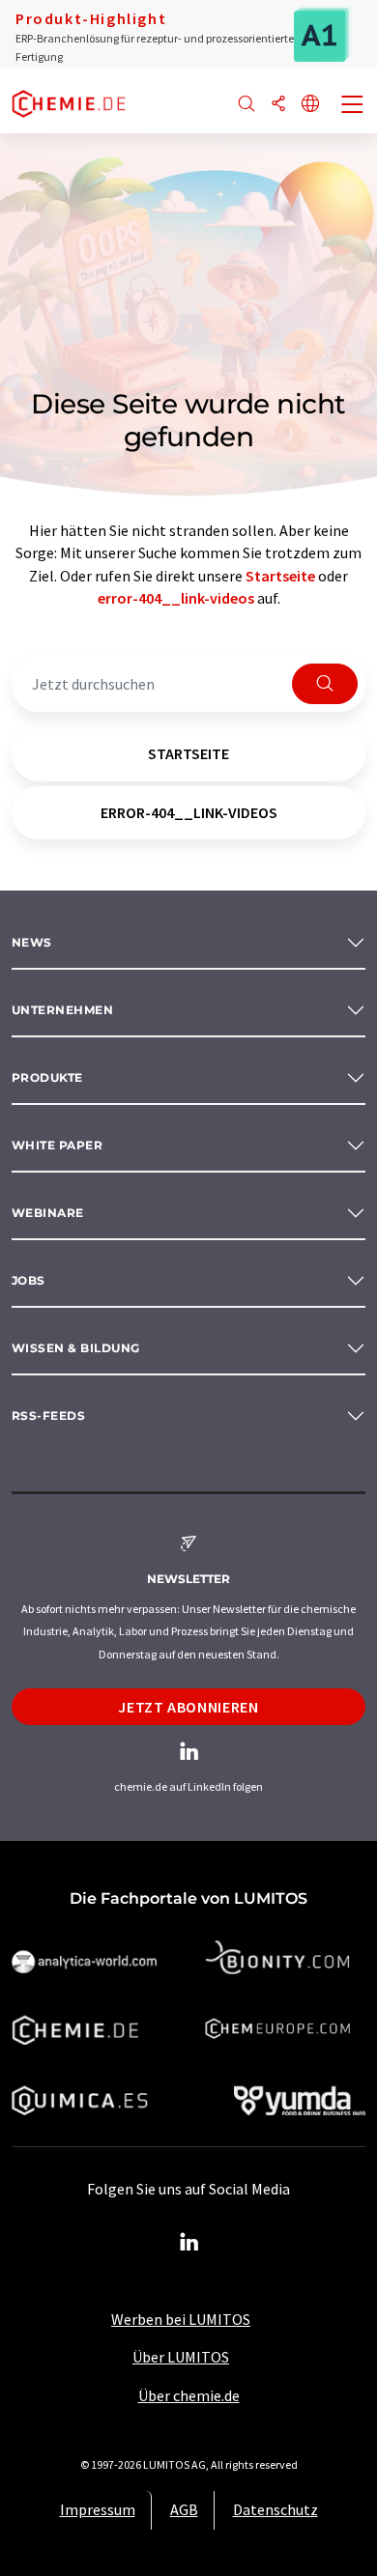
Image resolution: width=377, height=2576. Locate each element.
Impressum (98, 2509)
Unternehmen (62, 1010)
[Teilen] (278, 105)
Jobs (29, 1280)
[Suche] (246, 105)
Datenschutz (275, 2509)
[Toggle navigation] (353, 106)
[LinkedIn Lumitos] (188, 2243)
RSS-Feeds (48, 1415)
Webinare (48, 1213)
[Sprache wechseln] (310, 105)
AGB (184, 2509)
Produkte (47, 1077)
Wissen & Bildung (76, 1348)
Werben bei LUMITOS (181, 2319)
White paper (57, 1145)
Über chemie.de (189, 2395)
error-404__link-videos (176, 598)
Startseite (280, 576)
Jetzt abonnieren (188, 1707)
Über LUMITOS (181, 2357)
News (32, 942)
